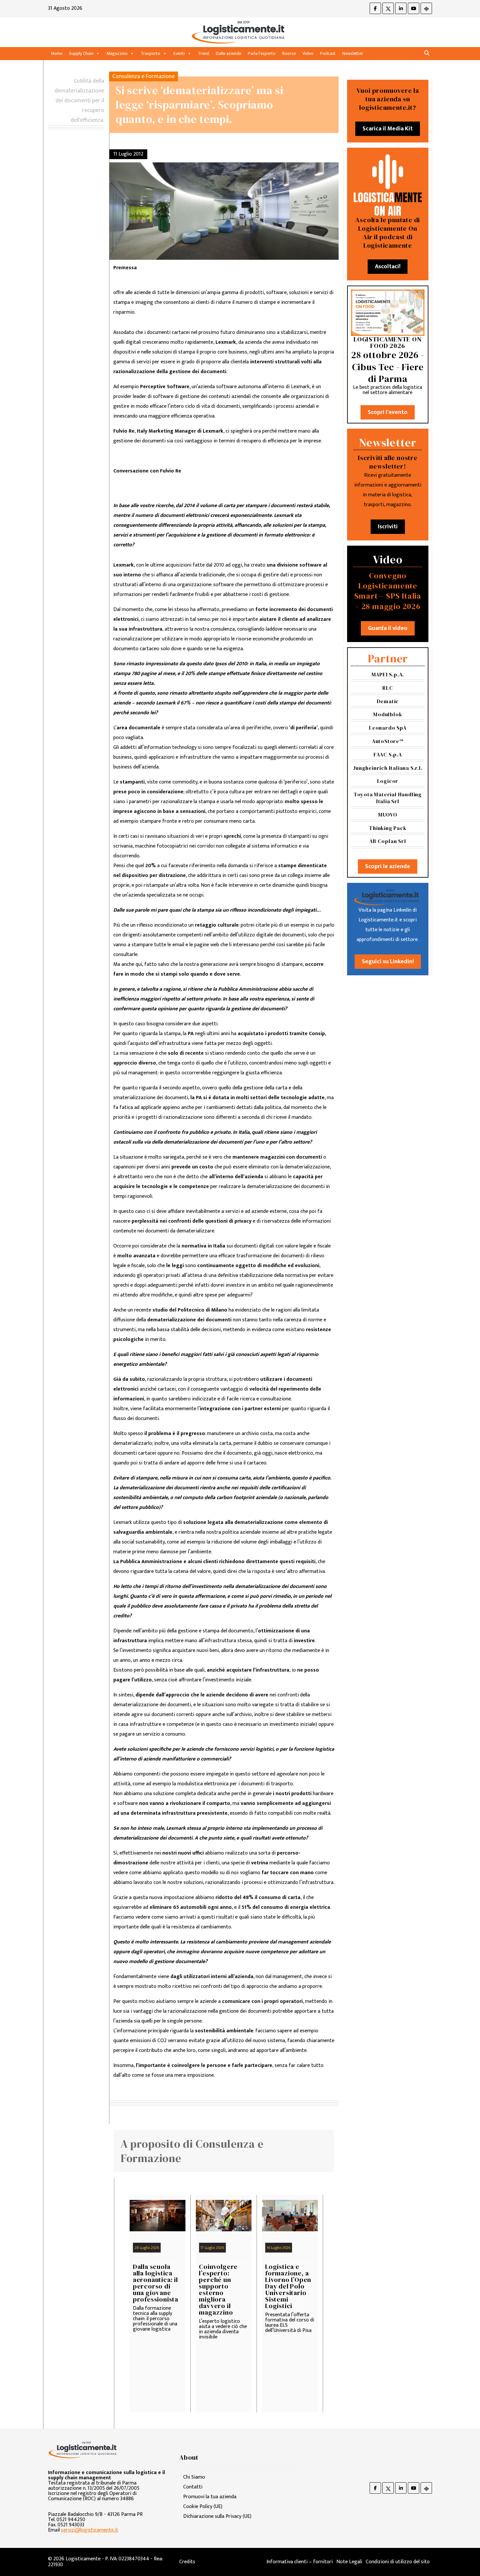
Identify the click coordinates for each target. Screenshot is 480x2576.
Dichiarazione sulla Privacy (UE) (217, 2516)
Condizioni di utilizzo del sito (398, 2562)
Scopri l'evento (388, 412)
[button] (427, 53)
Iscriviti (388, 527)
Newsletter (353, 53)
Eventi (179, 53)
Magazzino (117, 53)
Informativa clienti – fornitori (300, 2562)
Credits (187, 2562)
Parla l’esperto (262, 53)
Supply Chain (81, 53)
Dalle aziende (229, 53)
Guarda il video (388, 628)
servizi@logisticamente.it (90, 2530)
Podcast (328, 53)
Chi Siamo (194, 2477)
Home (57, 53)
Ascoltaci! (388, 267)
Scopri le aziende (388, 867)
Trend (204, 53)
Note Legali (349, 2562)
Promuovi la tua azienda (210, 2497)
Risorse (289, 53)
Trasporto (151, 53)
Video (308, 53)
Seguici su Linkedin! (388, 962)
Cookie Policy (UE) (203, 2507)
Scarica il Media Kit (388, 129)
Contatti (193, 2487)
